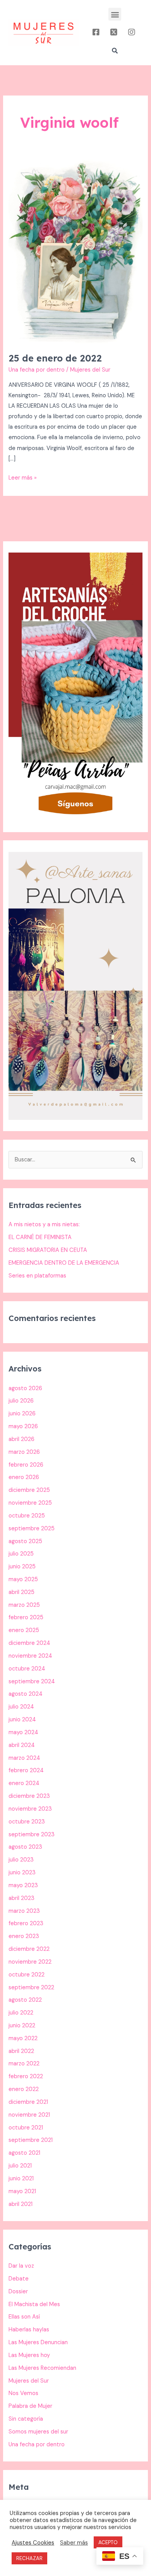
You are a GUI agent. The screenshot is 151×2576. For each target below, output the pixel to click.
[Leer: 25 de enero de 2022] (75, 251)
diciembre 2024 (29, 1643)
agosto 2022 (25, 2000)
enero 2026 (24, 1477)
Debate (19, 2279)
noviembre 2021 (29, 2115)
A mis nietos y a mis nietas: (44, 1225)
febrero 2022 (26, 2076)
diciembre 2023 (29, 1796)
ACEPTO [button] (108, 2542)
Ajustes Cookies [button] (33, 2543)
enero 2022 (24, 2089)
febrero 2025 (26, 1617)
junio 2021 (21, 2179)
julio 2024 (21, 1707)
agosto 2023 (25, 1847)
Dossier (18, 2292)
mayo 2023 (23, 1885)
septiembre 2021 (31, 2140)
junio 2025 (22, 1567)
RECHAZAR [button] (29, 2558)
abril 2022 (21, 2051)
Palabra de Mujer (30, 2406)
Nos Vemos (23, 2393)
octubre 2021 (26, 2128)
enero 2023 (24, 1936)
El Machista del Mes (34, 2304)
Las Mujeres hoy (29, 2355)
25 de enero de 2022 (55, 358)
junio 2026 (22, 1414)
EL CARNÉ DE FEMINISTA (40, 1237)
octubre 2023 (27, 1822)
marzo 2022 (24, 2064)
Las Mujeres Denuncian (38, 2342)
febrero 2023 (26, 1923)
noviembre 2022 (30, 1962)
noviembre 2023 (30, 1809)
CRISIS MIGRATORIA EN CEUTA (48, 1250)
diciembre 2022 (29, 1949)
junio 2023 (22, 1873)
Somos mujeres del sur (38, 2432)
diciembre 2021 (28, 2102)
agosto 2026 (25, 1388)
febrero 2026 (26, 1465)
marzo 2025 (24, 1605)
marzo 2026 (24, 1452)
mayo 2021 (22, 2191)
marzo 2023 (24, 1911)
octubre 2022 (27, 1975)
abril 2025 (21, 1592)
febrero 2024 (26, 1770)
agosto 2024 (26, 1694)
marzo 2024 (24, 1758)
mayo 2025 (23, 1579)
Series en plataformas (37, 1276)
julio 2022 (21, 2013)
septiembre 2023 (32, 1835)
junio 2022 (22, 2026)
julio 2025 (21, 1554)
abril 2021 (21, 2204)
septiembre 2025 (32, 1529)
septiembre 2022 (31, 1988)
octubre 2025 (27, 1516)
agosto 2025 (25, 1541)
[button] (115, 14)
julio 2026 (21, 1401)
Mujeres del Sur (29, 2381)
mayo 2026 (23, 1426)
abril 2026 (21, 1439)
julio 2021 (20, 2166)
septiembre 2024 (32, 1682)
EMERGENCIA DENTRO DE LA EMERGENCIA (64, 1263)
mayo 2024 (23, 1732)
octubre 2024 (27, 1669)
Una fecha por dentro (37, 370)
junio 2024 (22, 1720)
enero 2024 (24, 1783)
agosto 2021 (24, 2153)
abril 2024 (22, 1745)
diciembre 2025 (29, 1490)
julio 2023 (21, 1860)
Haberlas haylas (29, 2330)
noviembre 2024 (30, 1656)
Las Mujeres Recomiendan (42, 2368)
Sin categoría (26, 2419)
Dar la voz (21, 2266)
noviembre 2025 (30, 1503)
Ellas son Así (24, 2317)
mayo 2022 (23, 2038)
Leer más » (23, 477)
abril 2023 (21, 1898)
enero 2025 (24, 1630)
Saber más (74, 2543)
